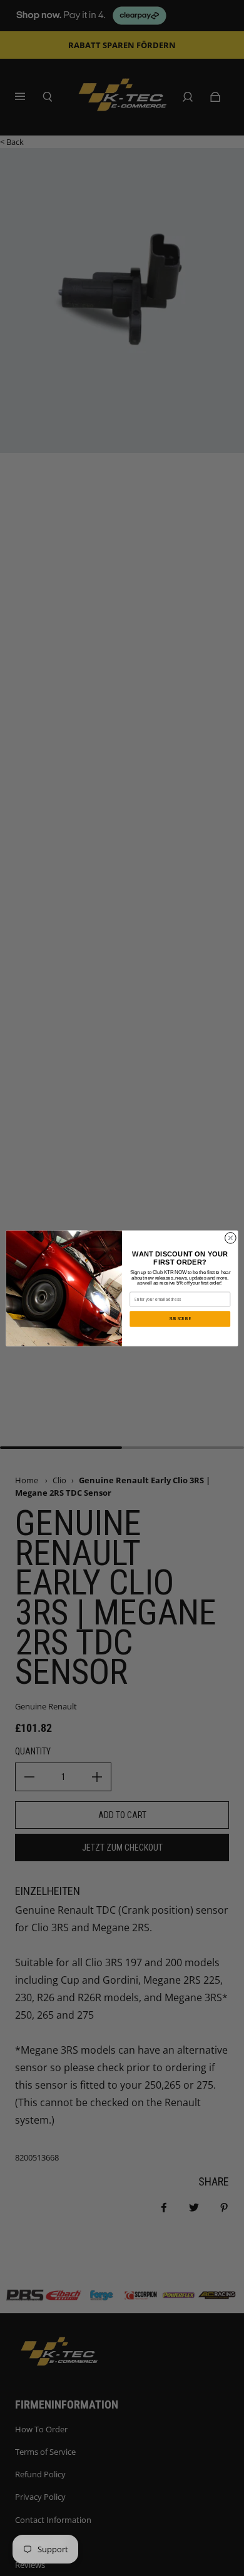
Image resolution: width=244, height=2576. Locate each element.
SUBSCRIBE (180, 1319)
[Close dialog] (231, 1238)
